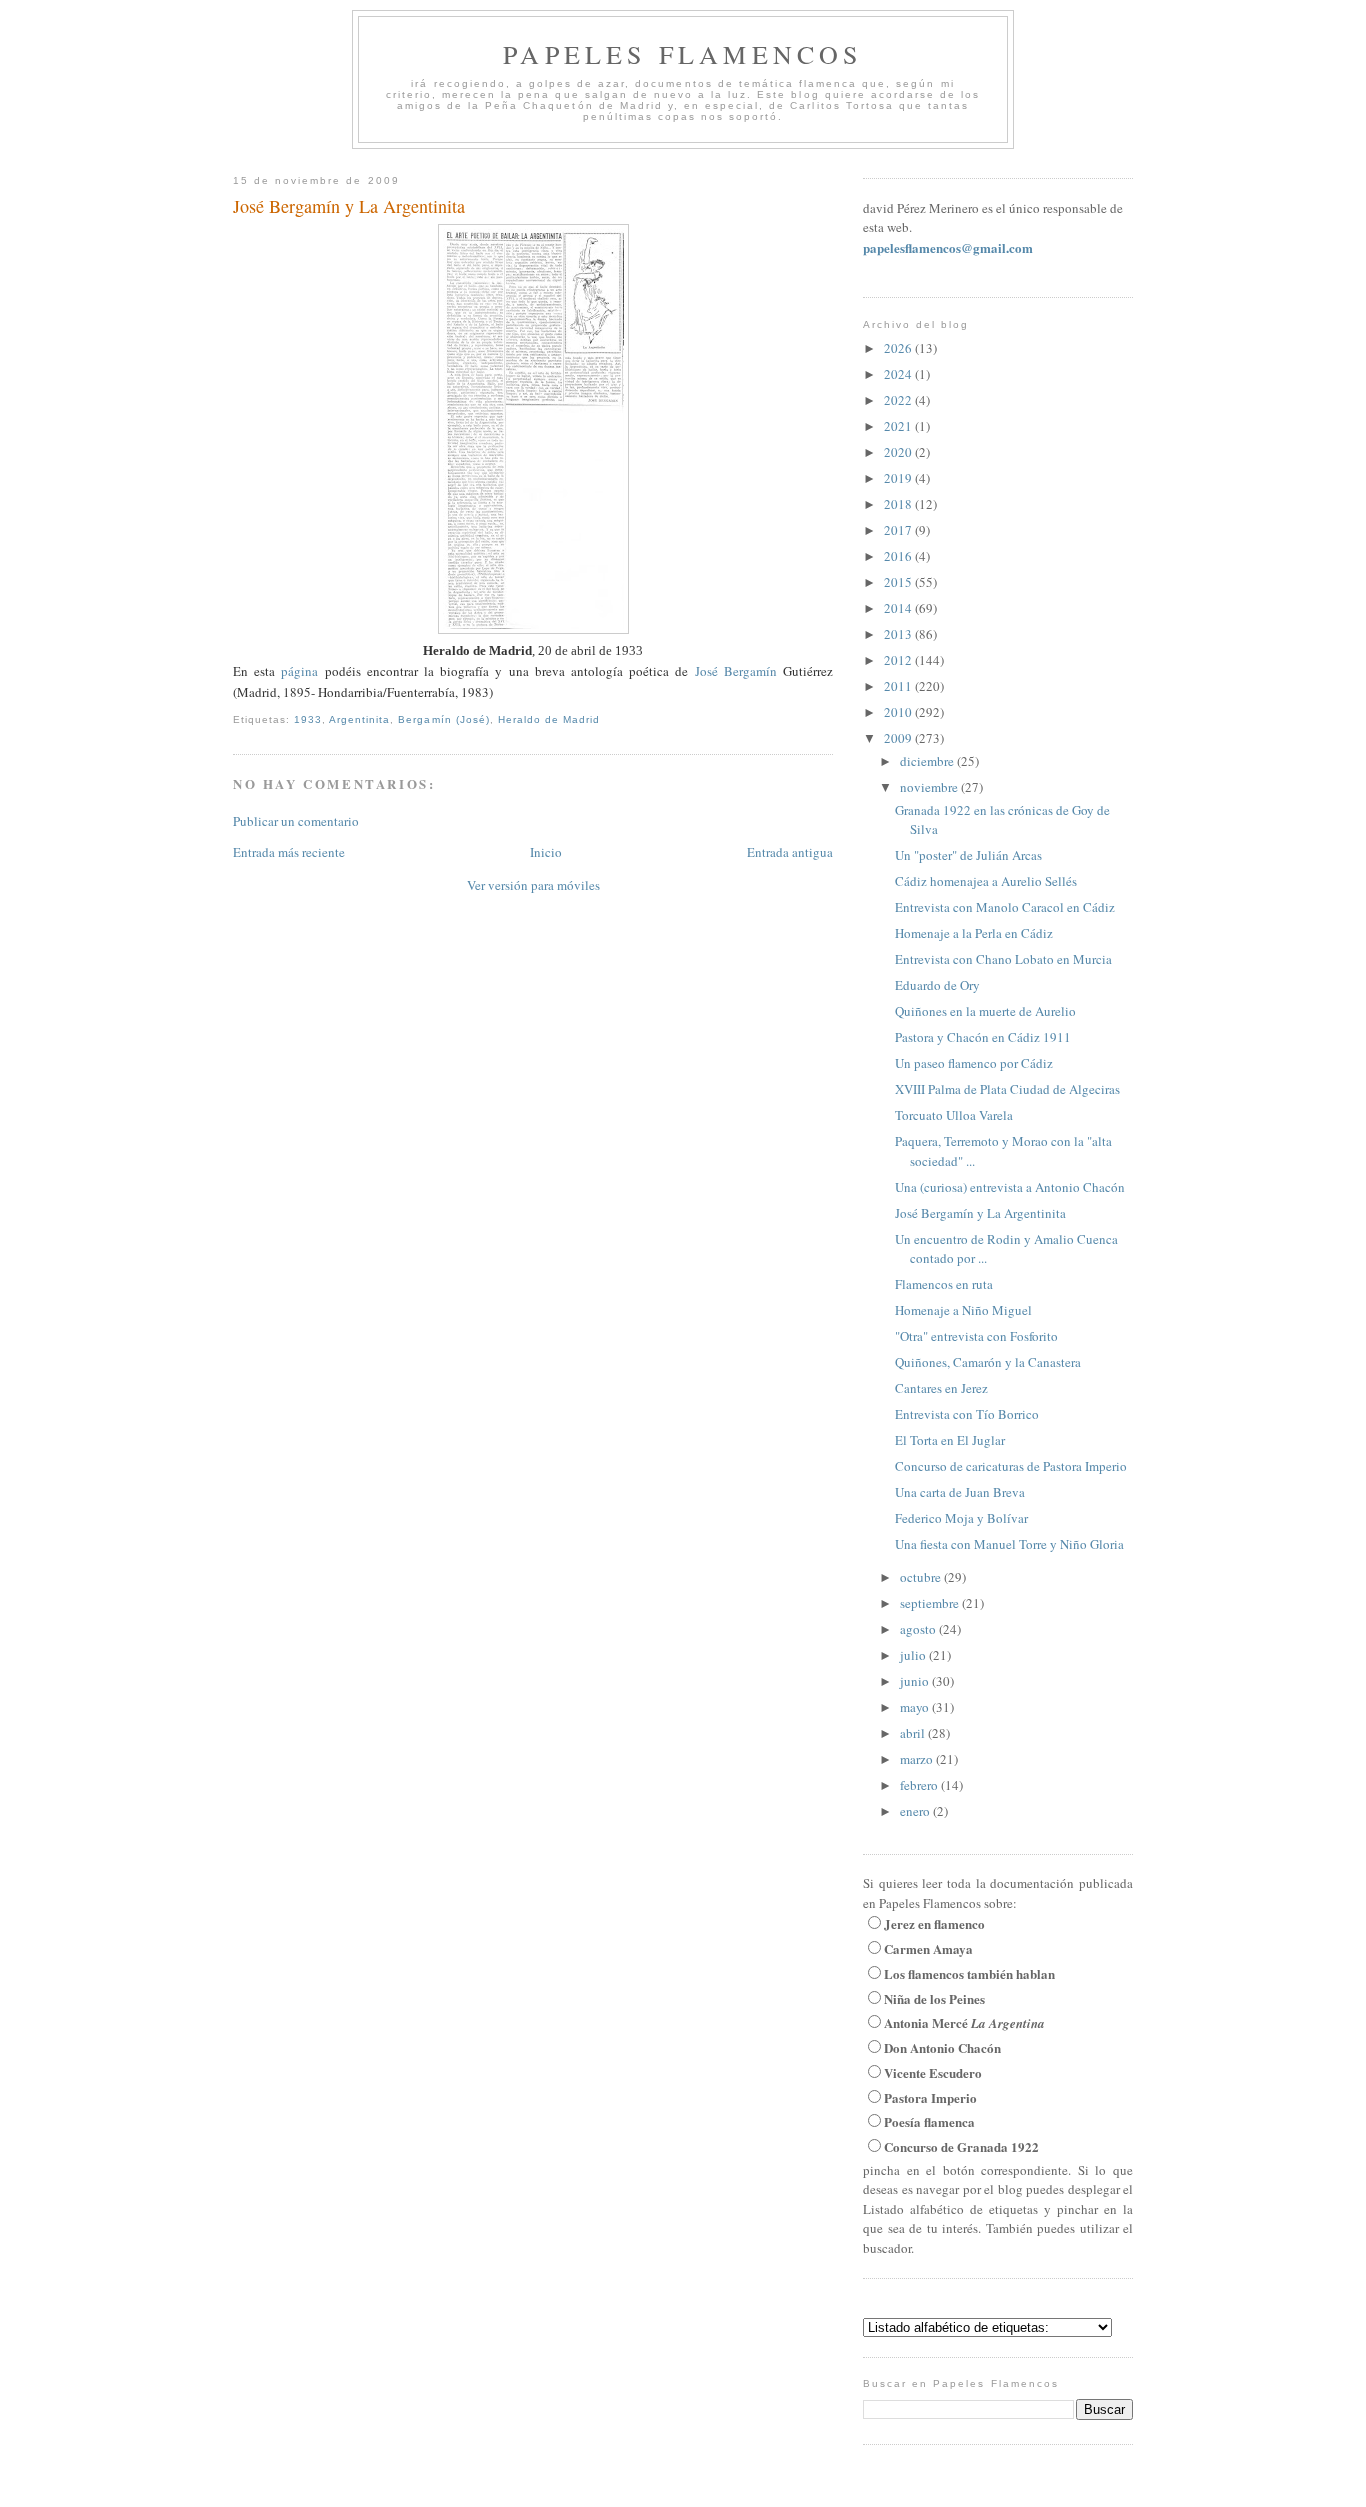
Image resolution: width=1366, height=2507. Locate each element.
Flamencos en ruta (944, 1284)
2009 (899, 738)
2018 (899, 504)
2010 (899, 712)
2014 (899, 608)
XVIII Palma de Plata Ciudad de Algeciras (1007, 1089)
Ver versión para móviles (533, 885)
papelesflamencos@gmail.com (948, 247)
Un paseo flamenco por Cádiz (974, 1063)
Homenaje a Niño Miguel (963, 1310)
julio (914, 1655)
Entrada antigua (790, 852)
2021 (899, 426)
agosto (919, 1629)
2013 (899, 634)
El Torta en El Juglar (950, 1440)
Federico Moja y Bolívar (961, 1518)
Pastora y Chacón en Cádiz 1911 (983, 1037)
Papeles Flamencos (682, 54)
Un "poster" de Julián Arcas (968, 855)
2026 (899, 348)
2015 (899, 582)
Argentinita (359, 719)
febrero (920, 1785)
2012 (899, 660)
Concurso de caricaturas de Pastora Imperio (1011, 1466)
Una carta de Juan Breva (960, 1492)
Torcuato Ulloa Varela (954, 1115)
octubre (922, 1577)
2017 (899, 530)
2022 (899, 400)
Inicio (546, 852)
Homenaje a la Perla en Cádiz (974, 933)
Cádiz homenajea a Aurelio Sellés (986, 881)
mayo (916, 1707)
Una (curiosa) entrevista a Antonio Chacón (1010, 1187)
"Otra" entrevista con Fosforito (976, 1336)
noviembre (930, 787)
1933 (308, 719)
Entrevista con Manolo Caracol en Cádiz (1005, 907)
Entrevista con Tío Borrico (967, 1414)
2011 (899, 686)
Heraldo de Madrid (549, 719)
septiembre (931, 1603)
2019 (899, 478)
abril (914, 1733)
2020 (899, 452)
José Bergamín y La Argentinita (349, 206)
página (299, 671)
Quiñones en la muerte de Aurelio (985, 1011)
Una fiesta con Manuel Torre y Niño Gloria (1009, 1544)
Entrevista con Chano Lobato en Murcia (1003, 959)
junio (916, 1681)
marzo (918, 1759)
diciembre (928, 761)
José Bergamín (736, 671)
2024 (899, 374)
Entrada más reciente (289, 852)
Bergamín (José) (443, 719)
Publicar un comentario (296, 821)
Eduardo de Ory (937, 985)
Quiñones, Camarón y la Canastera (988, 1362)
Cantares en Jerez (941, 1388)
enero (916, 1811)
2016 (899, 556)
